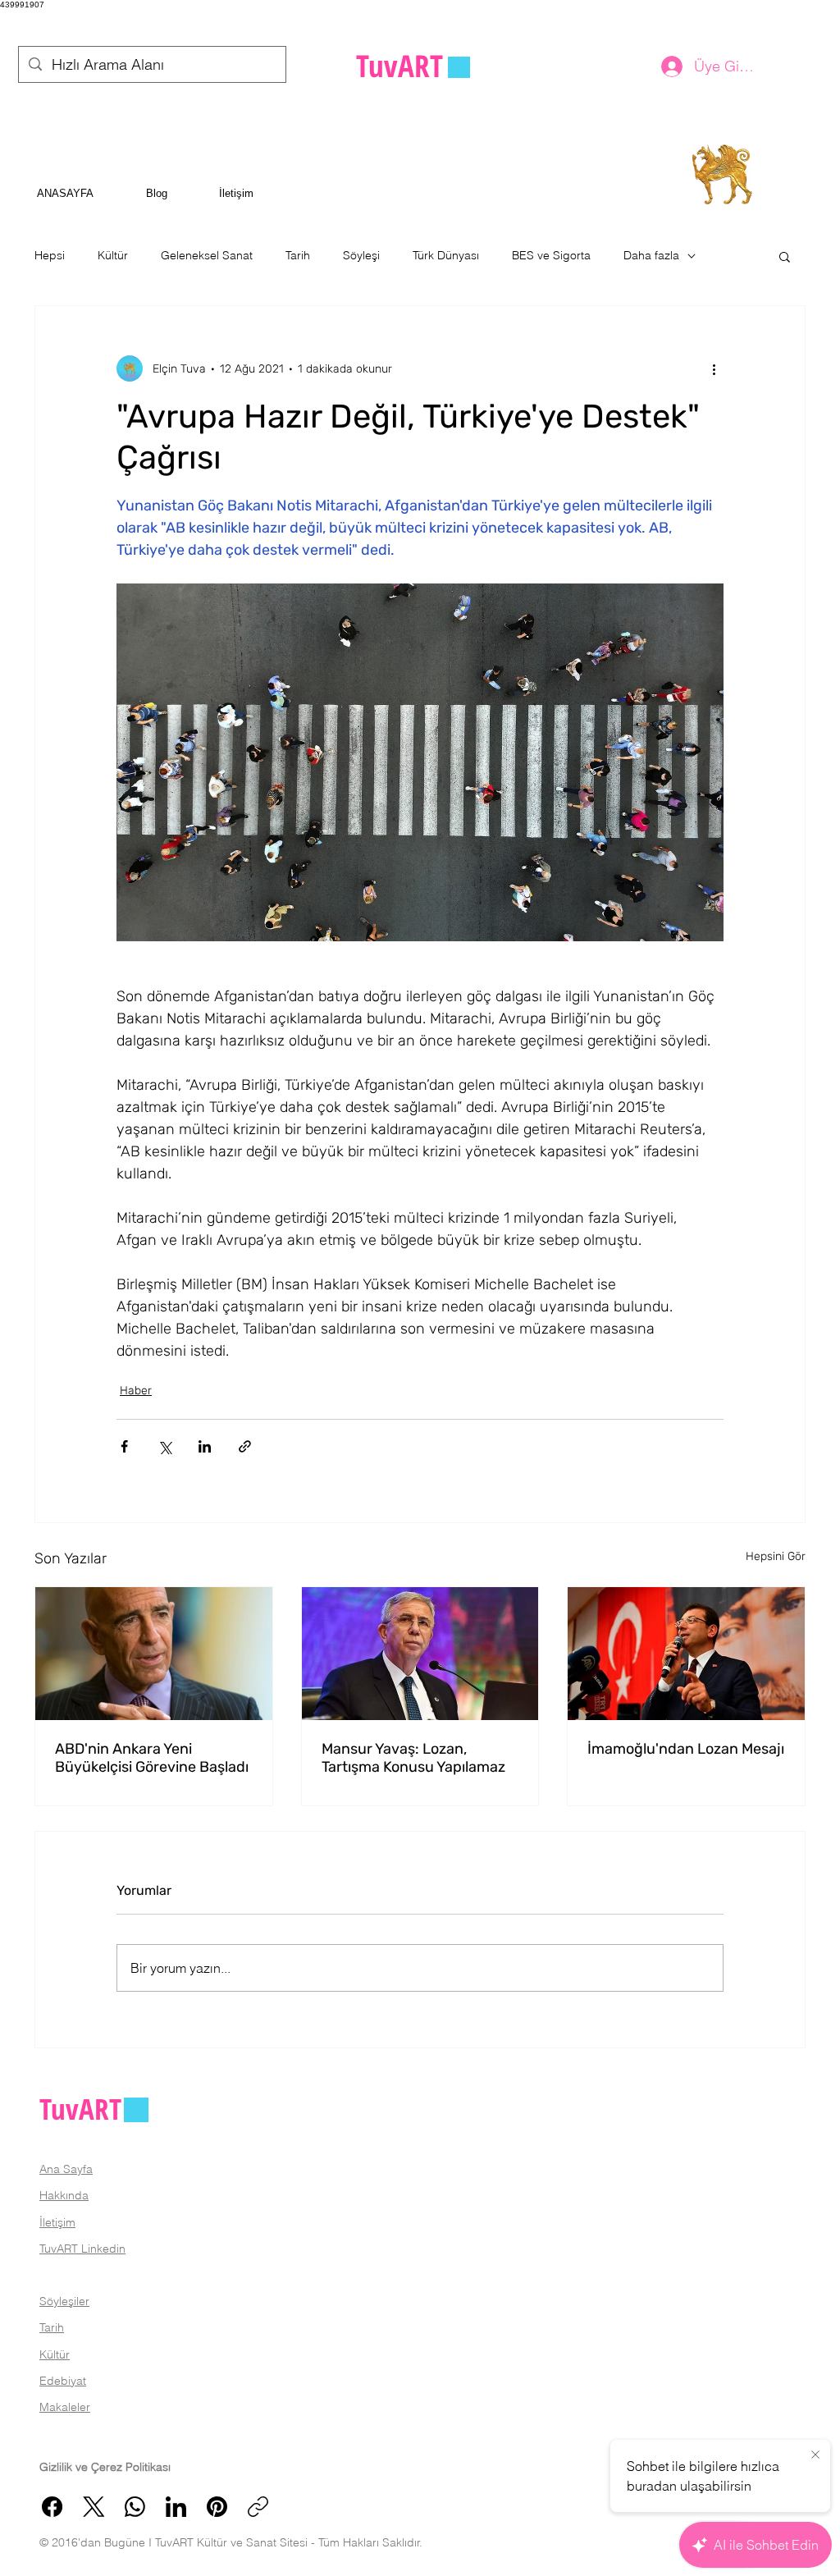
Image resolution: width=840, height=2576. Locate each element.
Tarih (298, 255)
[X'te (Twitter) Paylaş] (164, 1446)
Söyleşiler (64, 2301)
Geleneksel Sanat (207, 255)
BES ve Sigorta (551, 255)
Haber (136, 1391)
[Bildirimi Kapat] (815, 2455)
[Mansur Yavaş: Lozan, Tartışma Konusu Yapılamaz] (420, 1654)
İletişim (57, 2222)
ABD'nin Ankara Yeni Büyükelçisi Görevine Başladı (152, 1758)
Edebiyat (63, 2381)
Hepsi (50, 255)
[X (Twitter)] (94, 2507)
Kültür (113, 255)
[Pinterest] (217, 2507)
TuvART (80, 2109)
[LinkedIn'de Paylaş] (205, 1446)
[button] (785, 256)
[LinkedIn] (176, 2507)
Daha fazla (651, 255)
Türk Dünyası (446, 255)
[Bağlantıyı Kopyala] (258, 2507)
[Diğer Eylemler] (714, 368)
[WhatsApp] (135, 2507)
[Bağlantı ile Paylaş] (245, 1446)
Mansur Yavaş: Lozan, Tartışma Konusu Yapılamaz (413, 1758)
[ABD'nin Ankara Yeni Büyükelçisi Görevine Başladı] (154, 1654)
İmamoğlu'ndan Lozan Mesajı (686, 1749)
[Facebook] (52, 2507)
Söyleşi (361, 255)
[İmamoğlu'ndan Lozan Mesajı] (686, 1654)
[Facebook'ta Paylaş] (124, 1446)
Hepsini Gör (776, 1556)
